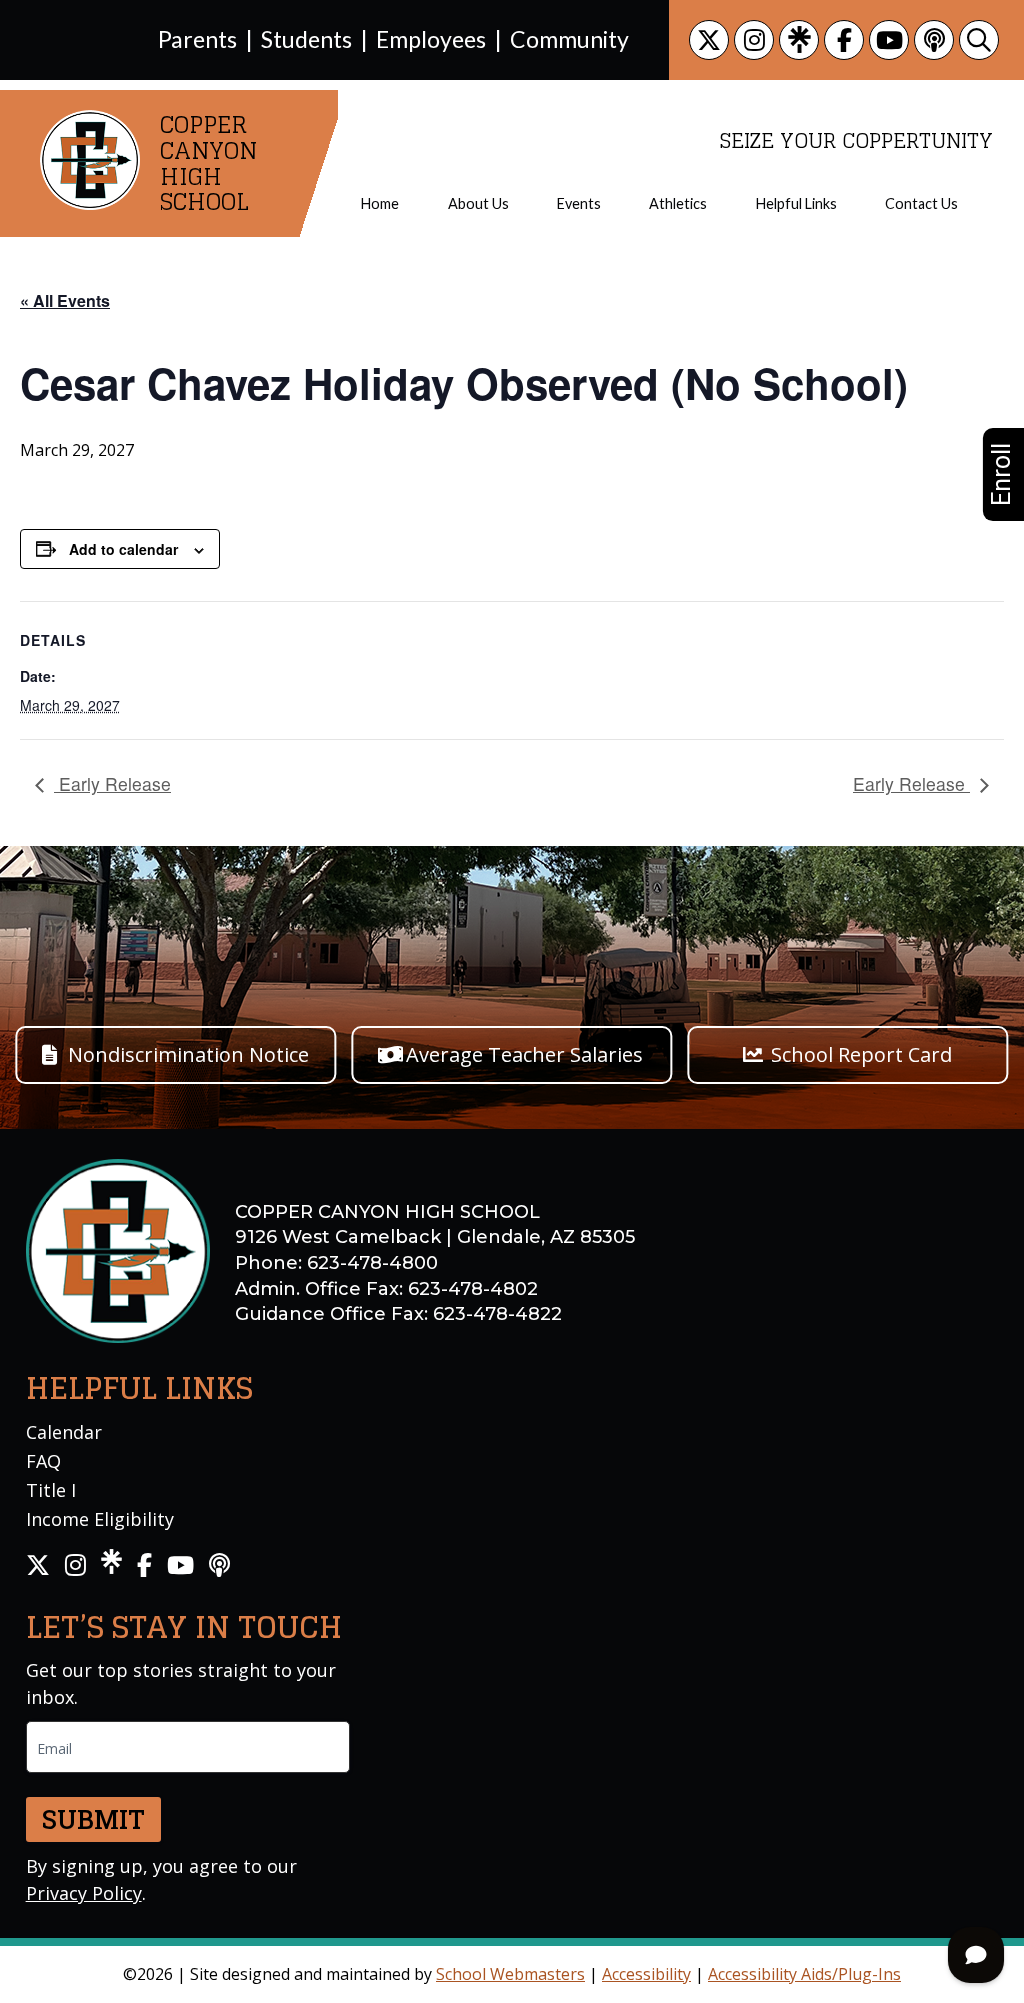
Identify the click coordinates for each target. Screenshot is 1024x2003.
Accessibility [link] (646, 1974)
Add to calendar (123, 549)
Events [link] (579, 204)
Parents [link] (197, 39)
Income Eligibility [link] (100, 1519)
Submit (93, 1819)
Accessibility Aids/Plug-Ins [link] (804, 1974)
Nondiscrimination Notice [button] (188, 1054)
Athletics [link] (678, 204)
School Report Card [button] (861, 1054)
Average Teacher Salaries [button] (524, 1054)
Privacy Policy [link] (84, 1893)
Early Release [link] (112, 783)
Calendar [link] (64, 1432)
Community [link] (569, 39)
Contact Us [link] (921, 204)
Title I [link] (51, 1490)
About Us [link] (478, 204)
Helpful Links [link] (796, 204)
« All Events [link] (65, 300)
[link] (709, 40)
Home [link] (380, 204)
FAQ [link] (43, 1461)
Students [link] (306, 39)
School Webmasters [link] (510, 1974)
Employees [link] (431, 39)
